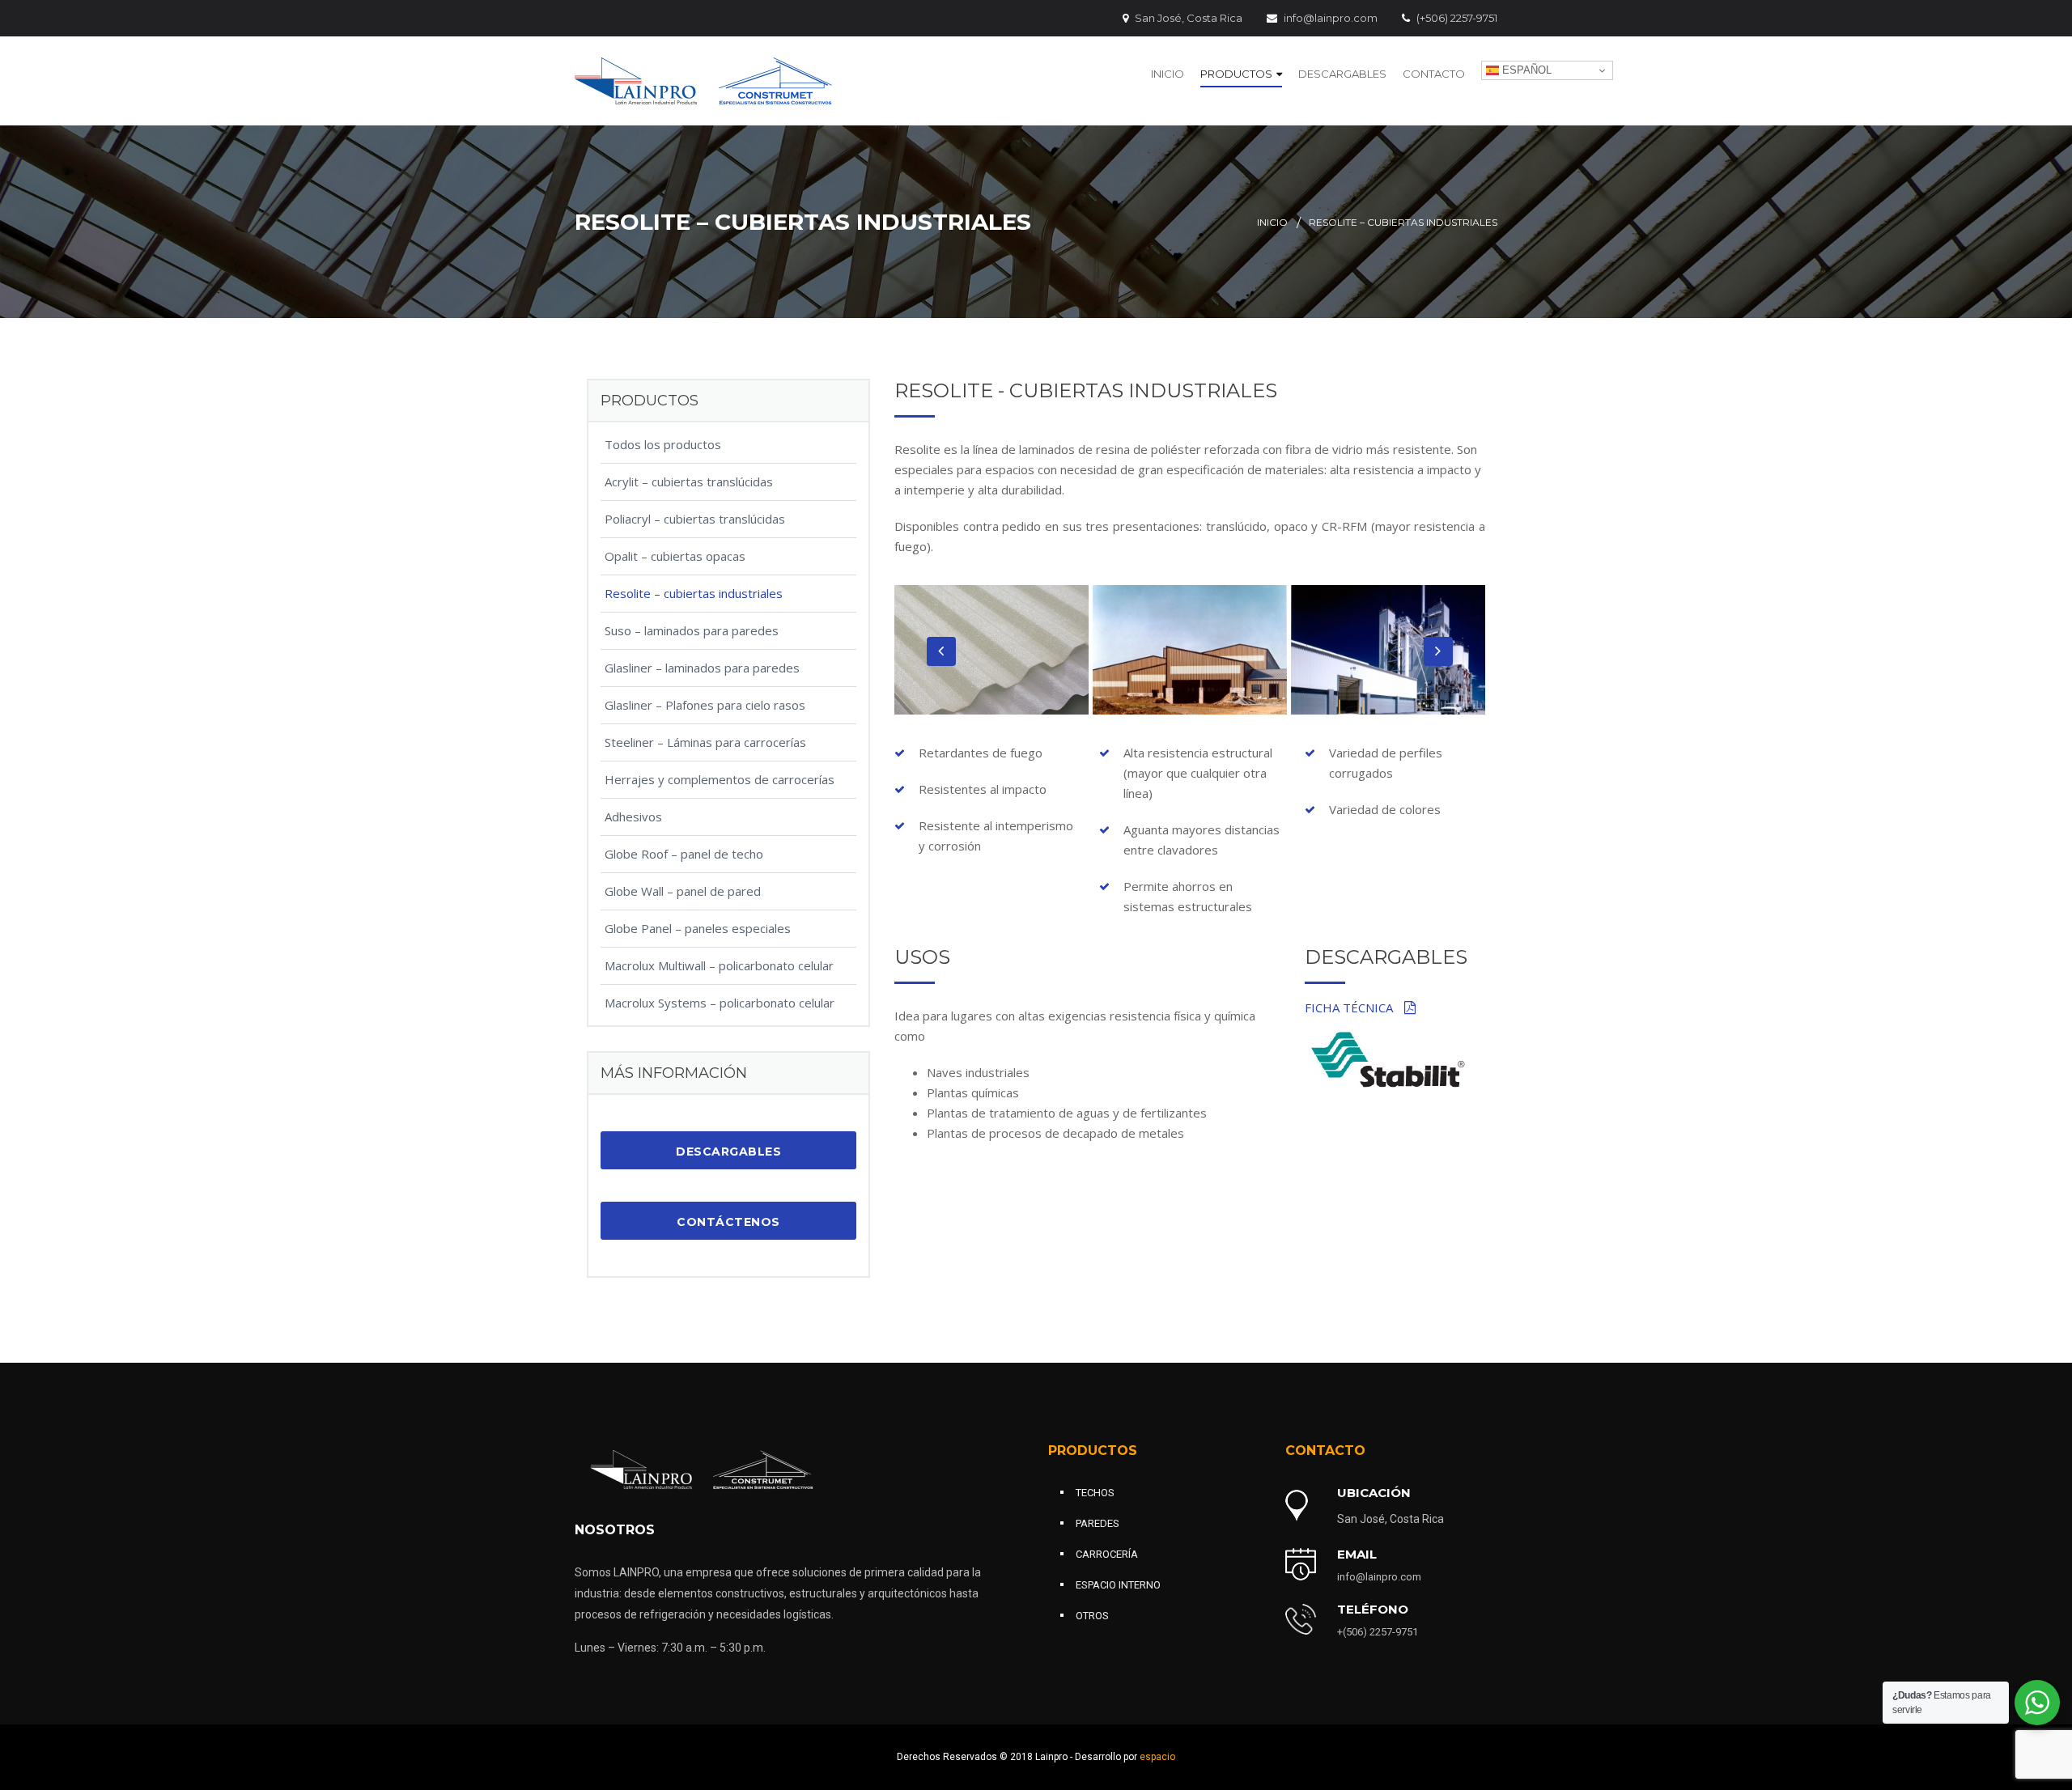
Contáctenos (728, 1222)
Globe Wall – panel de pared (683, 891)
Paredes (1098, 1523)
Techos (1095, 1493)
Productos (1236, 74)
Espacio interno (1118, 1585)
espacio (1157, 1757)
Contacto (1434, 74)
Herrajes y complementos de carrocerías (720, 779)
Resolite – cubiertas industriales (694, 593)
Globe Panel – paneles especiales (698, 928)
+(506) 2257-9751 (1378, 1632)
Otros (1092, 1616)
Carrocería (1107, 1554)
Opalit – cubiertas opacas (675, 556)
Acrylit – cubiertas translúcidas (689, 481)
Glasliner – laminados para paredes (702, 668)
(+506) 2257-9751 (1457, 18)
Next (1438, 651)
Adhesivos (633, 817)
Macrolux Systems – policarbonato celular (720, 1003)
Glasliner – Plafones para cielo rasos (705, 705)
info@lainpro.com (1331, 18)
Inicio (1168, 74)
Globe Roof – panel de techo (684, 854)
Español (1525, 70)
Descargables (1342, 74)
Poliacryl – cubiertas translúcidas (695, 519)
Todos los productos (663, 444)
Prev (941, 651)
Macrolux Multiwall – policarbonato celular (719, 965)
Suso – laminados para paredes (692, 630)
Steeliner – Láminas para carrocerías (705, 742)
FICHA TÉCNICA (1350, 1007)
